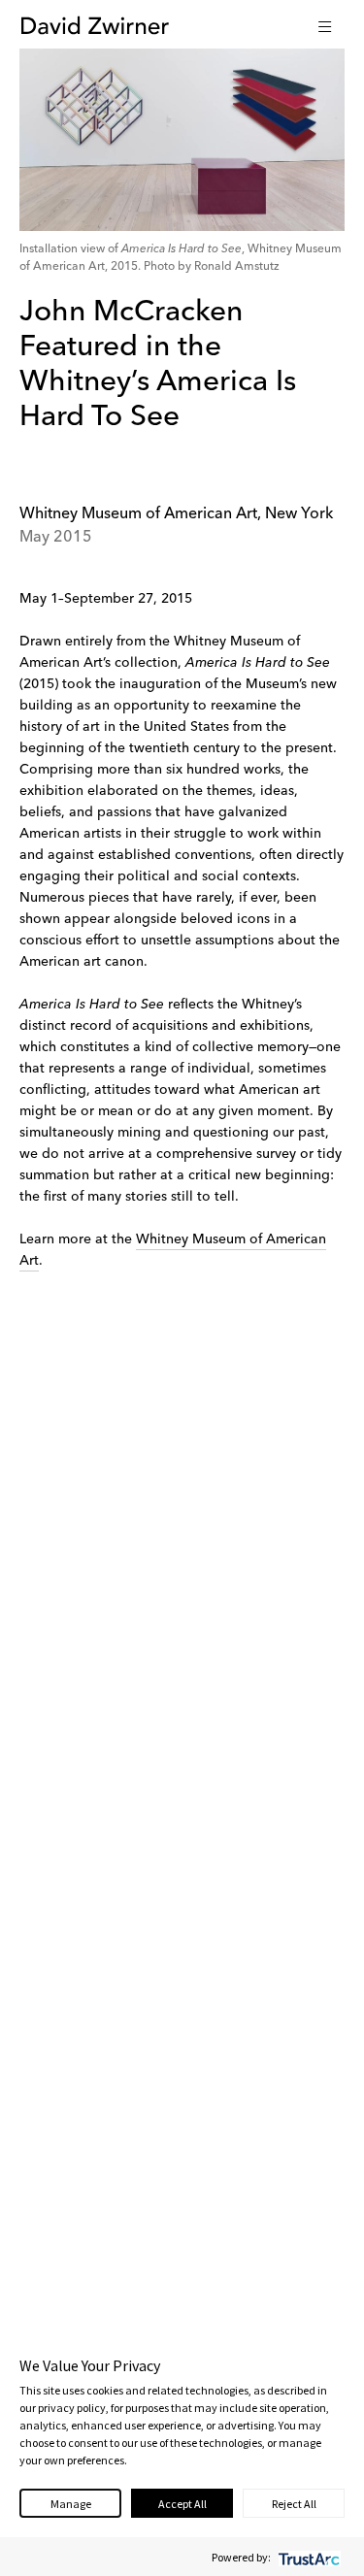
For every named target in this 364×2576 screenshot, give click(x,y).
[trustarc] (307, 2557)
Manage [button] (71, 2504)
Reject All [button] (294, 2504)
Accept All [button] (182, 2504)
